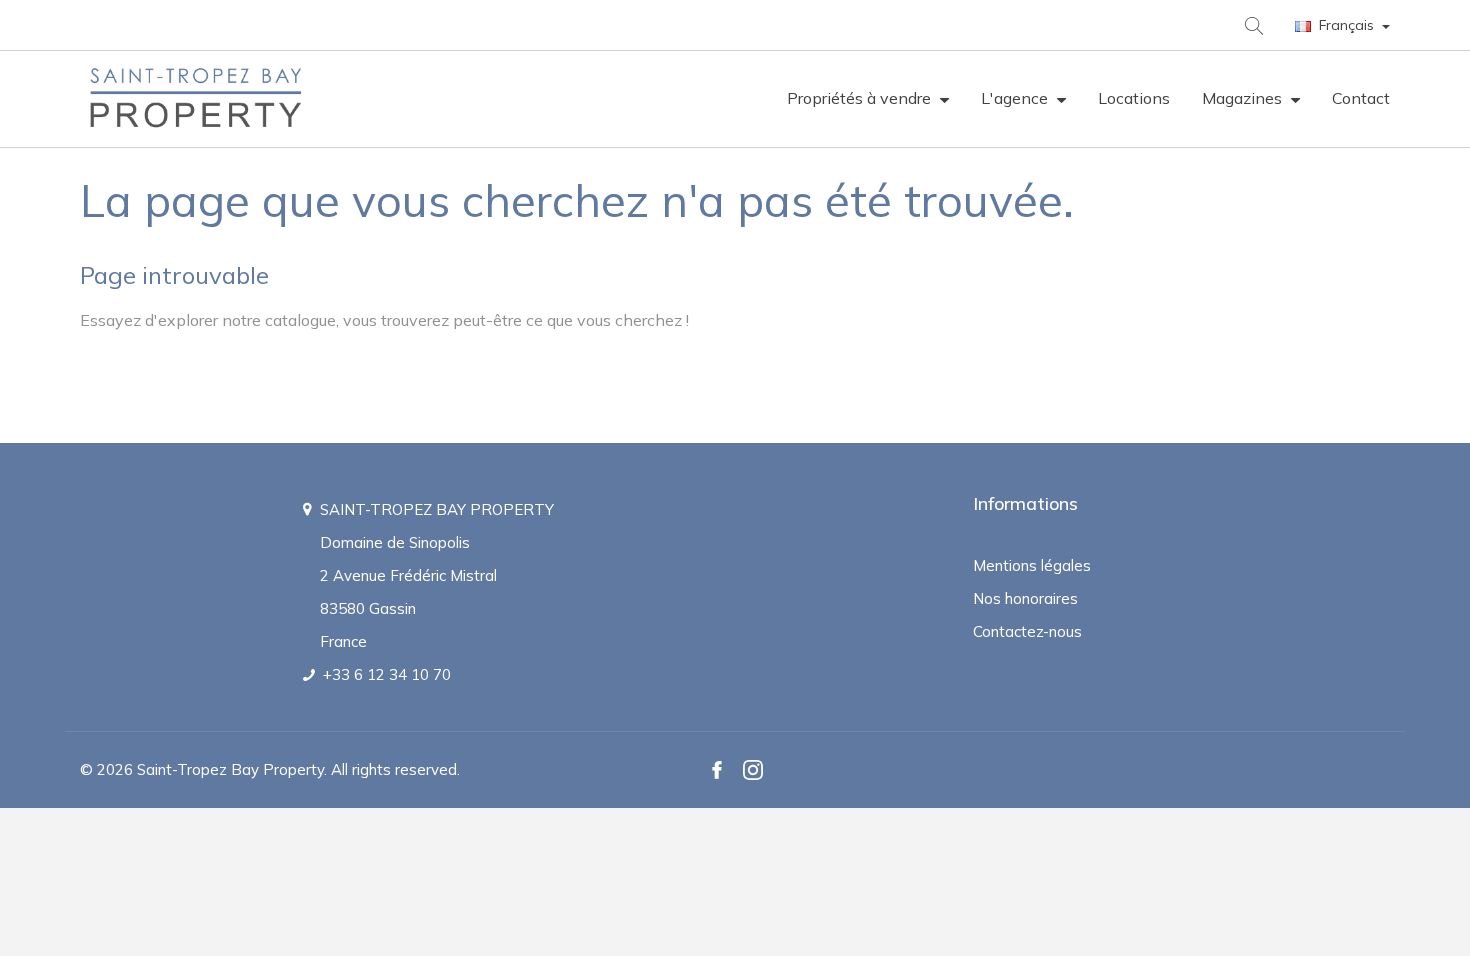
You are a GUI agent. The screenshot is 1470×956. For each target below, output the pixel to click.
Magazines (1244, 98)
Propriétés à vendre (861, 98)
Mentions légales (1032, 565)
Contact (1361, 98)
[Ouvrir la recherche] (1252, 24)
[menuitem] (868, 99)
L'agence (1016, 98)
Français (1346, 25)
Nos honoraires (1025, 598)
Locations (1134, 98)
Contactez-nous (1027, 631)
